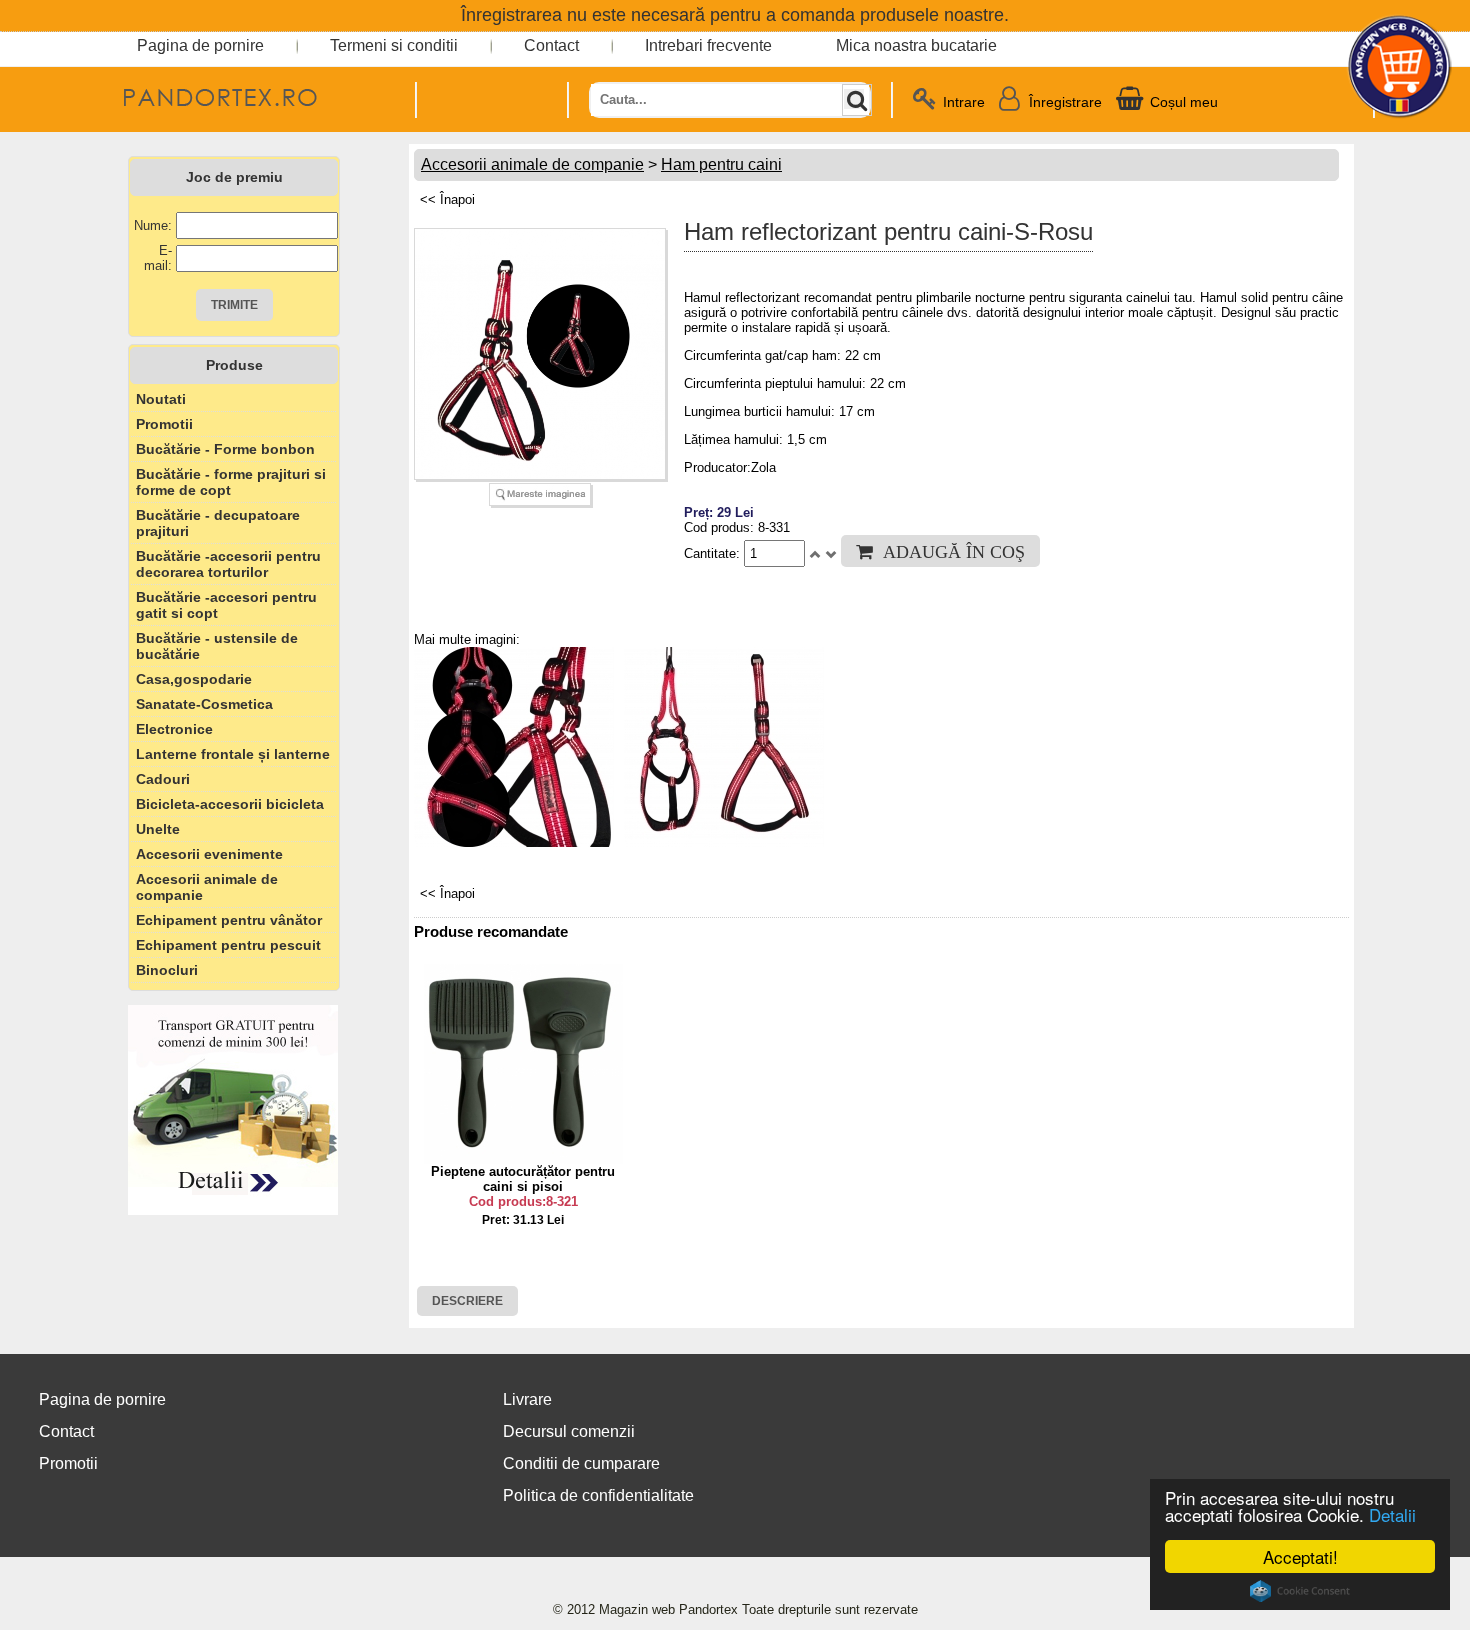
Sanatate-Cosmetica (204, 704)
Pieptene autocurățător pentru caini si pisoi (523, 1179)
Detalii (1392, 1514)
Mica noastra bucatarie (916, 45)
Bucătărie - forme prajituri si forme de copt (231, 482)
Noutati (161, 399)
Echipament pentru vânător (229, 920)
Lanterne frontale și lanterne (233, 754)
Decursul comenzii (569, 1431)
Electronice (174, 729)
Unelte (158, 829)
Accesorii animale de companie (207, 887)
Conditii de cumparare (581, 1463)
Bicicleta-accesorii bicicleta (230, 804)
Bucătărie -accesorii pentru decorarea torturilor (228, 564)
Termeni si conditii (394, 45)
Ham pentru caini (721, 164)
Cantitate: (714, 553)
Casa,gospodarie (194, 679)
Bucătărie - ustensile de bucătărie (217, 646)
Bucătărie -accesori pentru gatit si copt (226, 605)
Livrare (527, 1399)
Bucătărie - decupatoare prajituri (218, 523)
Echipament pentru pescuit (228, 945)
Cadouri (163, 779)
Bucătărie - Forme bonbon (225, 449)
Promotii (164, 424)
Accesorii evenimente (209, 854)
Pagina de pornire (200, 45)
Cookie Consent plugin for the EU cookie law (1300, 1591)
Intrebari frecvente (708, 45)
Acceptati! (1300, 1556)
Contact (551, 45)
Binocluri (167, 970)
